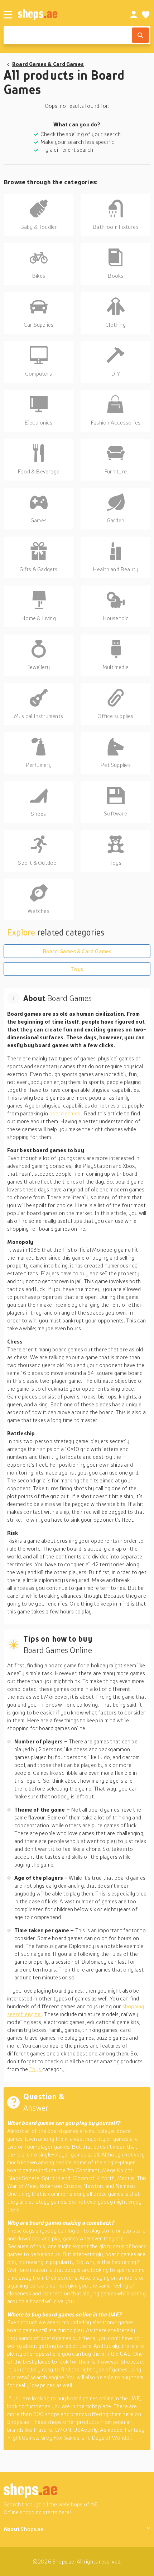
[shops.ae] (66, 14)
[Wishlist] (146, 15)
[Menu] (8, 15)
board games (66, 1113)
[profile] (134, 15)
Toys (77, 969)
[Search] (140, 35)
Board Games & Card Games (48, 64)
